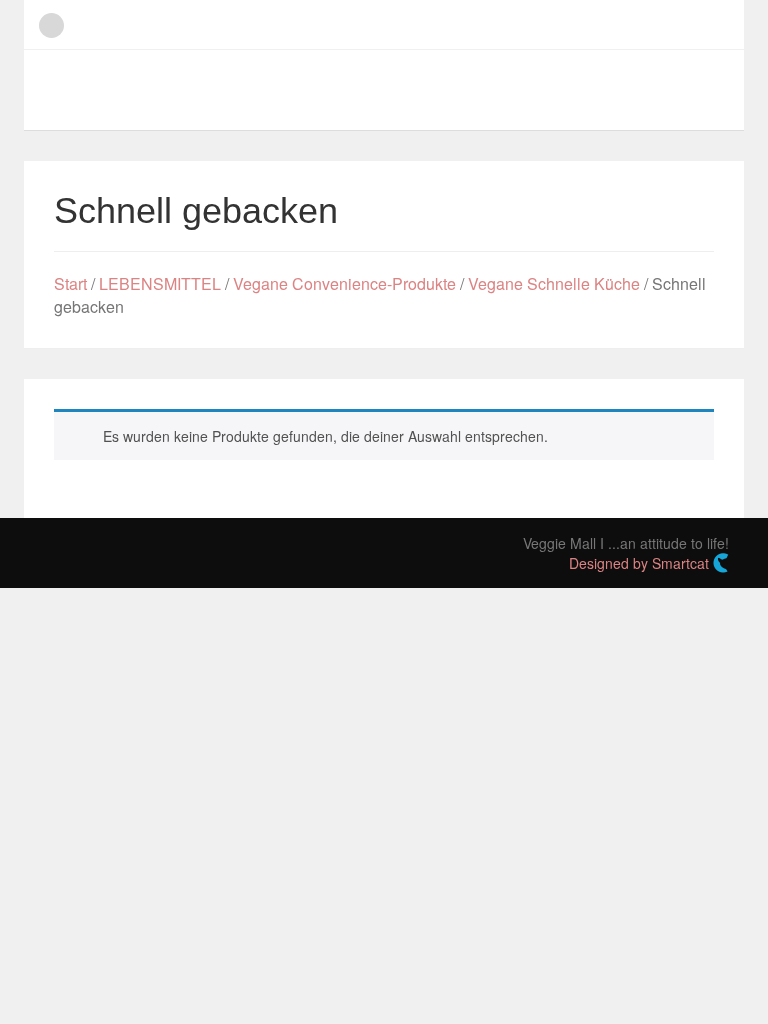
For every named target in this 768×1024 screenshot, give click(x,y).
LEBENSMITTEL (160, 283)
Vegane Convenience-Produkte (344, 283)
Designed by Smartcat (641, 563)
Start (70, 283)
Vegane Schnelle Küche (554, 283)
